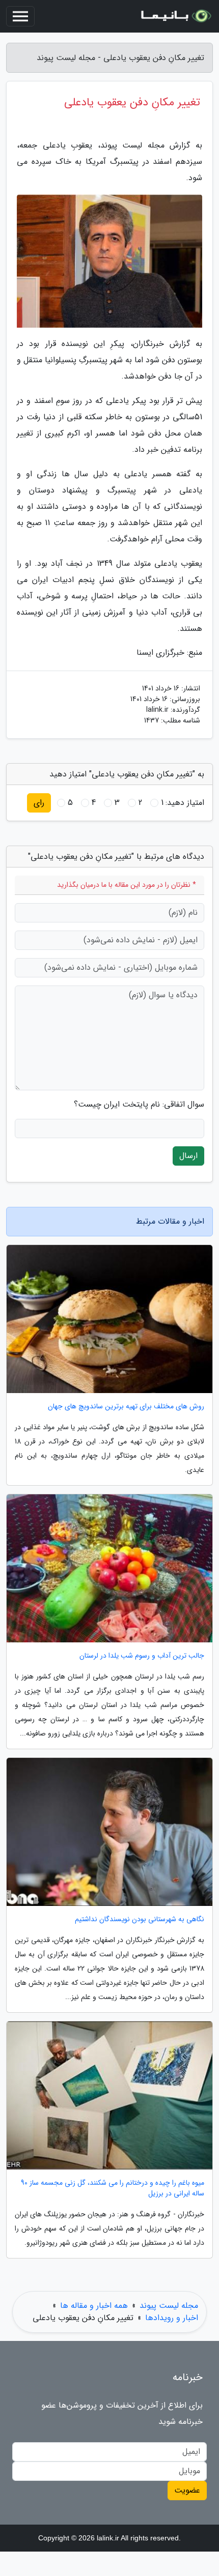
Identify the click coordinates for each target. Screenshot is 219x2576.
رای (39, 803)
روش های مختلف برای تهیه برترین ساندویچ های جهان (126, 1407)
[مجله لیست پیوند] (175, 16)
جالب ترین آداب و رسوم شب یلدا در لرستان (142, 1656)
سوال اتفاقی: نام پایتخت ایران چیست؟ (139, 1105)
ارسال (188, 1156)
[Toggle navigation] (20, 16)
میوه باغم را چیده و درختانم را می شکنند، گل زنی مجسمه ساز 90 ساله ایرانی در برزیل (113, 2188)
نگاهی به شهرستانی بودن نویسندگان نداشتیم (140, 1919)
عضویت (187, 2490)
